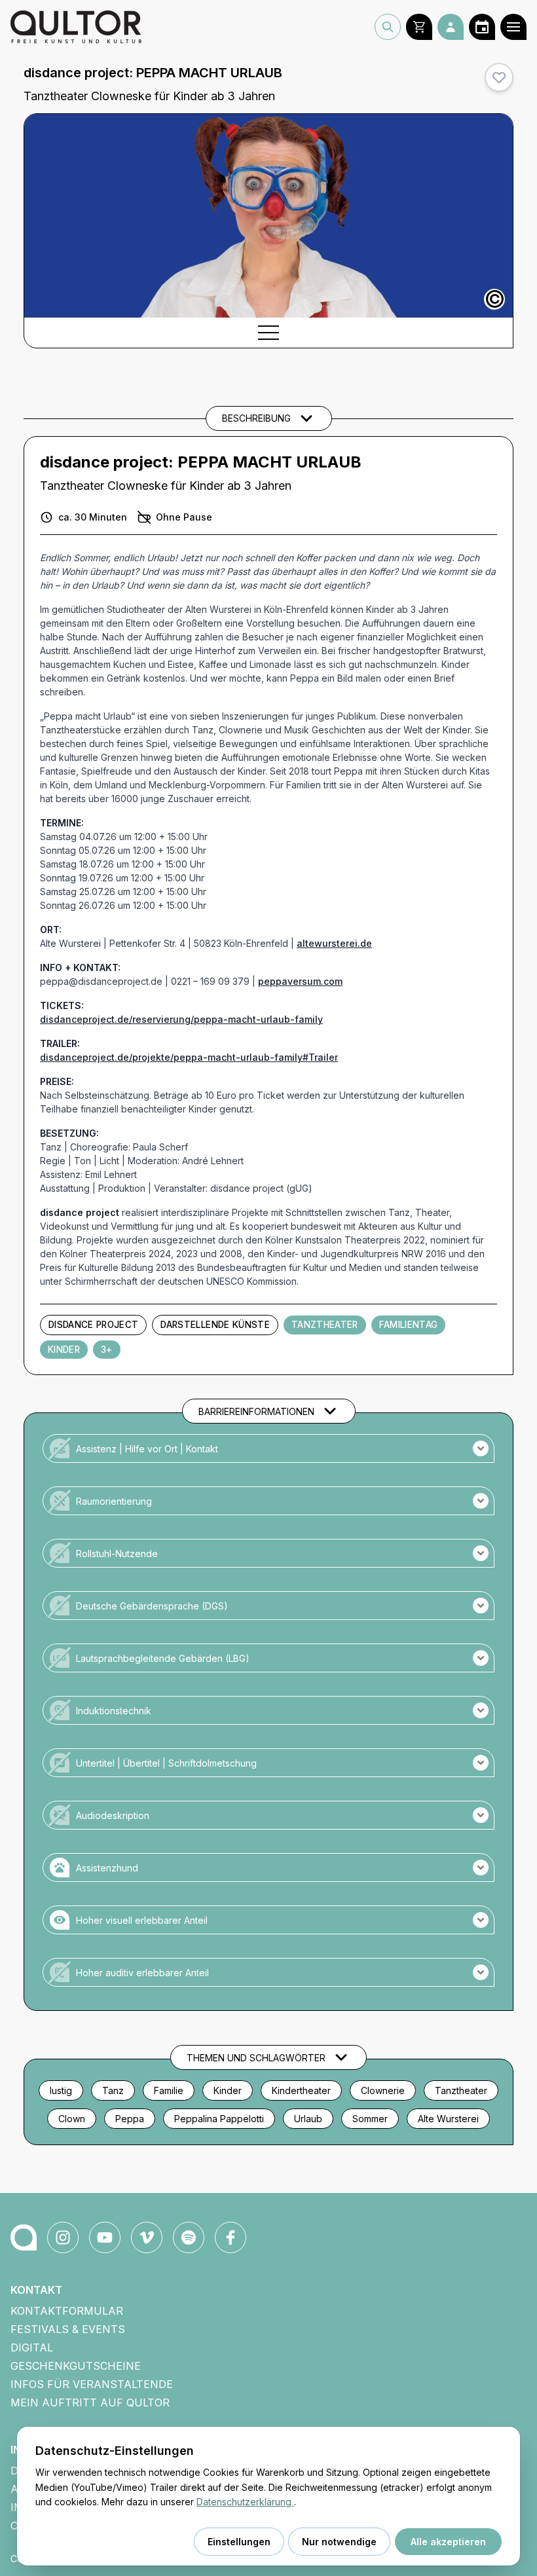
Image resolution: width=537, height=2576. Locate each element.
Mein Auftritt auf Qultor (90, 2402)
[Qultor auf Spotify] (189, 2237)
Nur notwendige (339, 2542)
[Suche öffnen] (388, 27)
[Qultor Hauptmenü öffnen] (513, 27)
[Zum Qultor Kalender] (482, 27)
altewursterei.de (334, 943)
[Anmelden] (451, 27)
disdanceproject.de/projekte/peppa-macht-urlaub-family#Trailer (189, 1057)
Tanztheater (325, 1325)
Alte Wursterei (448, 2119)
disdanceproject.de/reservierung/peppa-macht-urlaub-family (181, 1019)
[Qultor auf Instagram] (63, 2237)
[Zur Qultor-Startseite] (24, 2237)
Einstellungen (239, 2542)
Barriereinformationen (256, 1411)
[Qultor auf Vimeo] (147, 2237)
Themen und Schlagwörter (256, 2058)
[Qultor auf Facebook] (231, 2237)
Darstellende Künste (215, 1325)
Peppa (130, 2119)
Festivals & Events (68, 2329)
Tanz (113, 2090)
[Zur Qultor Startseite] (76, 27)
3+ (107, 1350)
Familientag (409, 1325)
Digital (32, 2347)
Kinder (64, 1350)
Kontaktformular (67, 2311)
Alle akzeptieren (448, 2542)
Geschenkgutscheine (76, 2366)
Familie (169, 2090)
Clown (72, 2119)
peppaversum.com (300, 981)
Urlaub (308, 2119)
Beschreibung (256, 418)
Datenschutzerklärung (245, 2502)
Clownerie (383, 2090)
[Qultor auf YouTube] (105, 2237)
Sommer (370, 2119)
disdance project (93, 1325)
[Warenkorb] (419, 27)
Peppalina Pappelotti (219, 2119)
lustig (61, 2090)
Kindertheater (301, 2090)
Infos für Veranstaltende (92, 2384)
